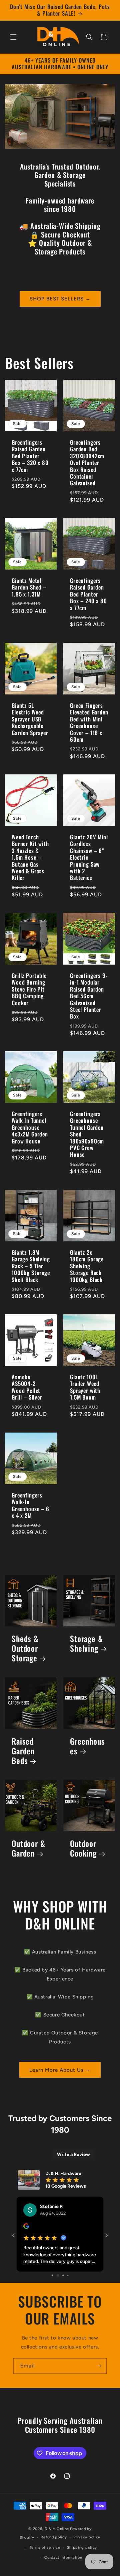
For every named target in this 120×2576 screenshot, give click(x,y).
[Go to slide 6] (62, 2275)
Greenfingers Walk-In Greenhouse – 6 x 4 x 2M (30, 1523)
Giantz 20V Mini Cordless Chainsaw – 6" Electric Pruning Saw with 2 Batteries (89, 876)
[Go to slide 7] (67, 2275)
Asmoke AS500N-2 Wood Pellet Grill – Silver (27, 1406)
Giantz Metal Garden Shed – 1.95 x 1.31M (29, 606)
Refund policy (54, 2537)
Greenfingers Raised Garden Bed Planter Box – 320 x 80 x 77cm (30, 474)
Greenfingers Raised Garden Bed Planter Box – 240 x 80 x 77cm (88, 613)
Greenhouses (87, 1765)
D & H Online (57, 2529)
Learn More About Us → (60, 2088)
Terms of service (45, 2548)
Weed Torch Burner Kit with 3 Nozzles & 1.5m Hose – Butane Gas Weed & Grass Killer (30, 876)
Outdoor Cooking (83, 1867)
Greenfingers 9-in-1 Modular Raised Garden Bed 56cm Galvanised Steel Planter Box (89, 1014)
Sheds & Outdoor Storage (25, 1667)
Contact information (63, 2558)
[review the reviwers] (26, 2246)
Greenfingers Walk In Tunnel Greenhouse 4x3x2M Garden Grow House (30, 1146)
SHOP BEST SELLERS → (60, 317)
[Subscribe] (99, 2366)
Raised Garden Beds (23, 1769)
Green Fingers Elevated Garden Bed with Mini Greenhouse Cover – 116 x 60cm (89, 741)
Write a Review (73, 2173)
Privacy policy (87, 2537)
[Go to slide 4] (52, 2275)
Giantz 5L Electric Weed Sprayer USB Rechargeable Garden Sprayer (30, 737)
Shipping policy (82, 2548)
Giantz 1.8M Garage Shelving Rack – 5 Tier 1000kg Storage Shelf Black (31, 1284)
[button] (13, 37)
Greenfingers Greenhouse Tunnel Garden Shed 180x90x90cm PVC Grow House (87, 1153)
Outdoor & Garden (28, 1867)
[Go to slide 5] (57, 2275)
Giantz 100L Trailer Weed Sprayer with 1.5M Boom (85, 1406)
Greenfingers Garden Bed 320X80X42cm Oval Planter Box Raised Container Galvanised (87, 481)
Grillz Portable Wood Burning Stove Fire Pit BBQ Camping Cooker (29, 1007)
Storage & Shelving (86, 1662)
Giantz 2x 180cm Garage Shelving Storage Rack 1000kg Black (87, 1284)
